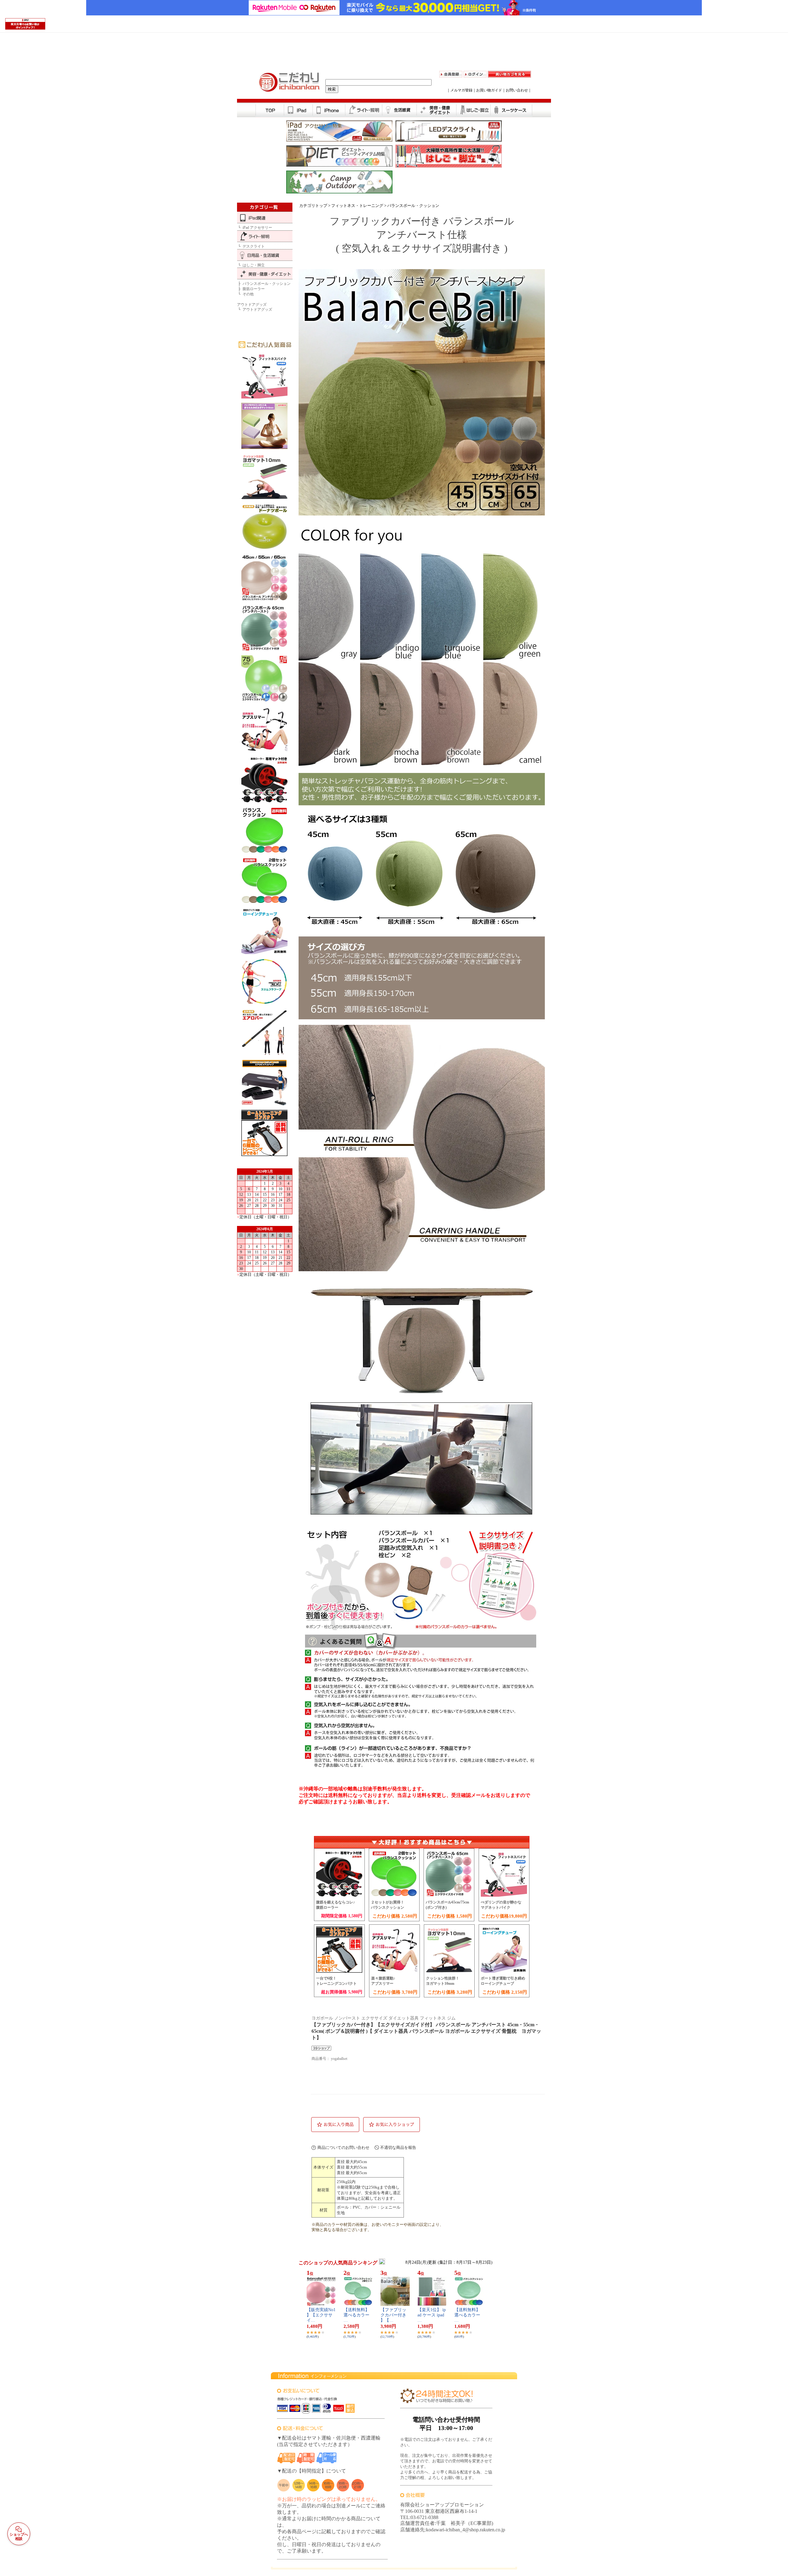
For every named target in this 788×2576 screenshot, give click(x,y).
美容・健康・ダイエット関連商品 (437, 108)
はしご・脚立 (474, 108)
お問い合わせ (517, 90)
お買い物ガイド (489, 90)
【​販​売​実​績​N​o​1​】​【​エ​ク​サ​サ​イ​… (321, 2315)
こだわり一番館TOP (270, 108)
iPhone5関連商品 (329, 108)
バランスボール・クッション (413, 206)
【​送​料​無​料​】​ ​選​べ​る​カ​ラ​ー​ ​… (359, 2315)
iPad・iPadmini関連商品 (298, 108)
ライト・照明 (364, 108)
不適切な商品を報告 (398, 2147)
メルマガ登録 (461, 90)
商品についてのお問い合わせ (343, 2147)
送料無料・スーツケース (512, 108)
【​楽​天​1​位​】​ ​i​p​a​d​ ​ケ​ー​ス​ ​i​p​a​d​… (432, 2315)
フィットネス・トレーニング (357, 206)
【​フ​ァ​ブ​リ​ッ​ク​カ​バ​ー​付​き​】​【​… (393, 2315)
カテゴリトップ (313, 206)
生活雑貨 (400, 108)
